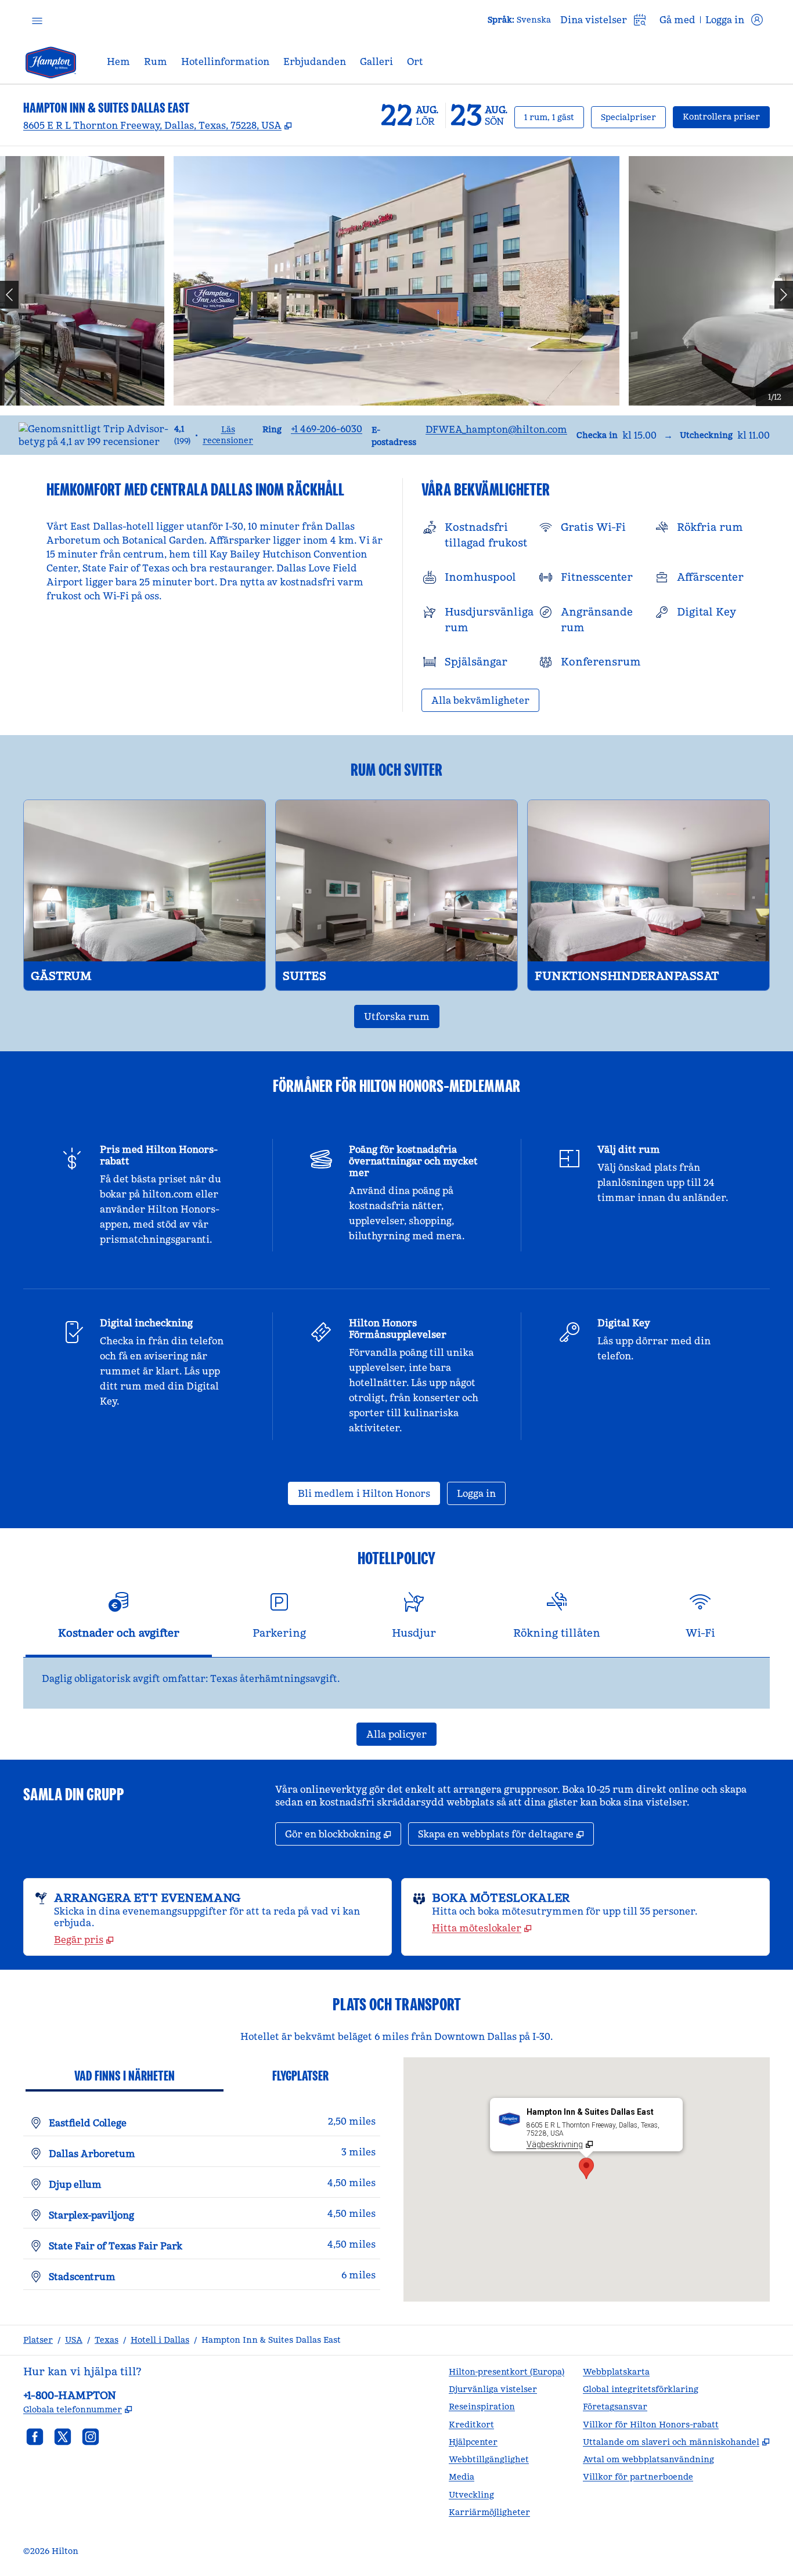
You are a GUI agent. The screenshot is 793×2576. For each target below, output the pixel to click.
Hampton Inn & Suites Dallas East (271, 2340)
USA (74, 2340)
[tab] (119, 1620)
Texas (107, 2340)
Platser (38, 2340)
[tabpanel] (396, 1683)
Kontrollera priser (726, 116)
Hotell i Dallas (160, 2340)
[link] (327, 429)
